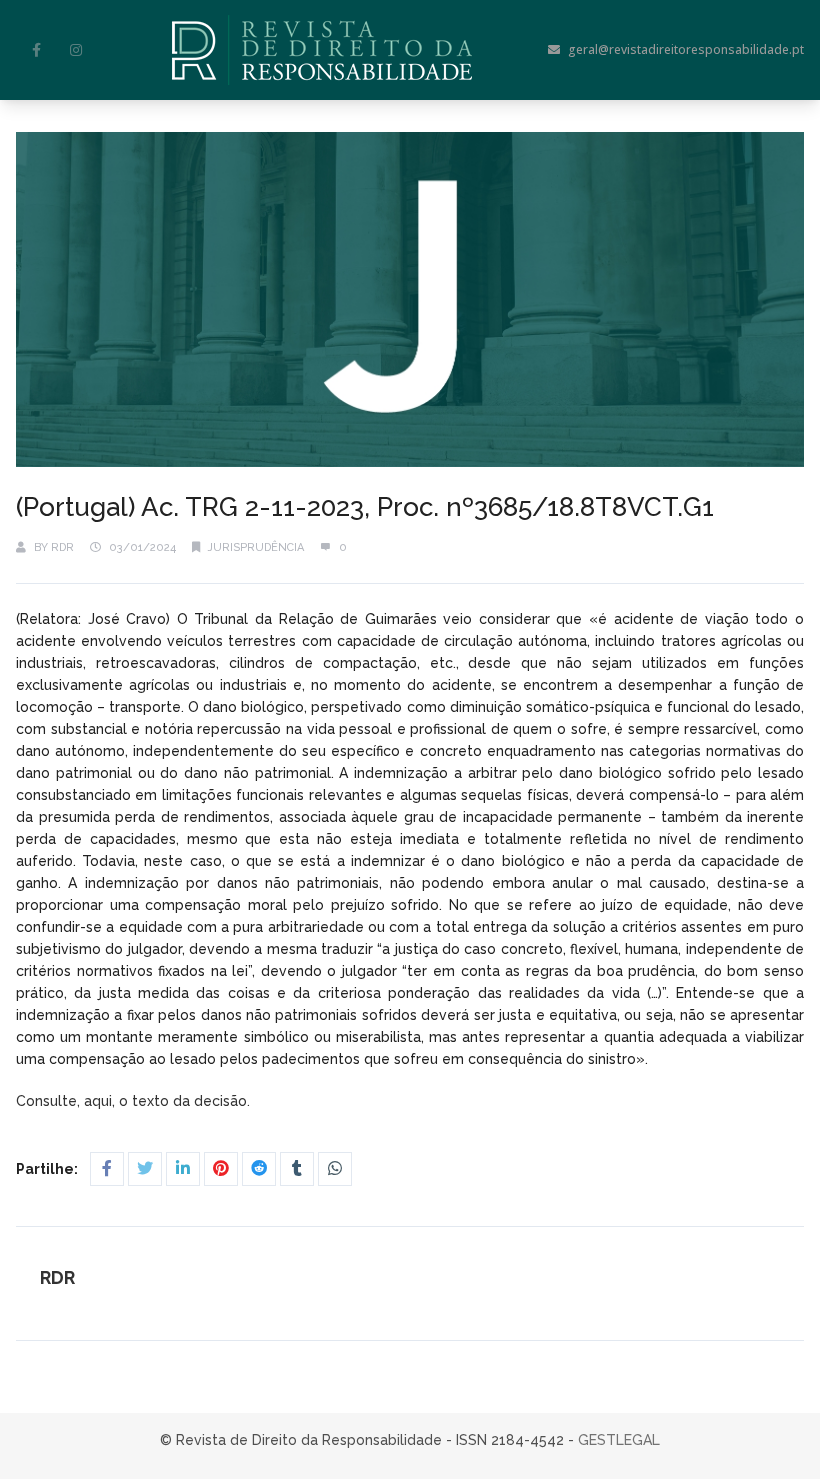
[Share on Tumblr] (297, 1169)
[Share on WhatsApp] (335, 1169)
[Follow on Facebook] (36, 50)
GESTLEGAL (619, 1440)
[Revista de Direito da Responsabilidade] (322, 50)
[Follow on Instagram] (76, 50)
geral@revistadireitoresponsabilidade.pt (686, 49)
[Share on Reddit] (259, 1169)
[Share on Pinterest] (221, 1169)
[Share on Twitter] (145, 1169)
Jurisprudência (256, 547)
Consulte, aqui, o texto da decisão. (135, 1101)
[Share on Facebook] (107, 1169)
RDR (62, 547)
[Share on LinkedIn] (183, 1169)
